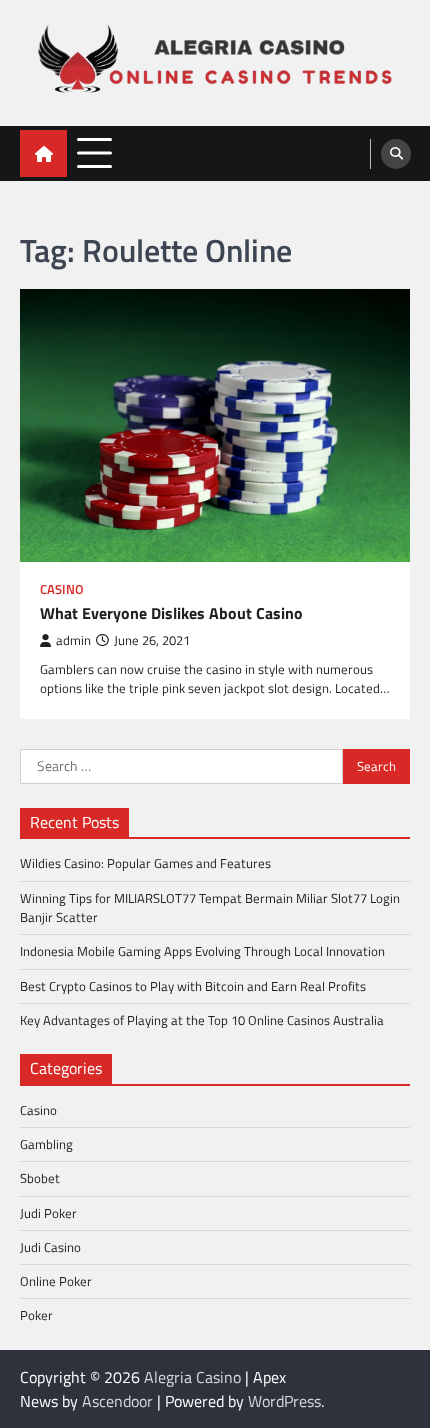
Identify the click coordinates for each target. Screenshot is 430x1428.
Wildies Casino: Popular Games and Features (145, 863)
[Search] (396, 154)
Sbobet (40, 1178)
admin (73, 640)
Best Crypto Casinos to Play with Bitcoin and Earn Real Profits (193, 986)
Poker (36, 1315)
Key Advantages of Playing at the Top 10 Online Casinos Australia (202, 1020)
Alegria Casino (192, 1377)
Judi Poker (48, 1213)
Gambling (46, 1144)
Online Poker (56, 1281)
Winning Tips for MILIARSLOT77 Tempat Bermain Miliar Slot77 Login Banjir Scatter (210, 907)
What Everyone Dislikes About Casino (171, 613)
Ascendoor (117, 1401)
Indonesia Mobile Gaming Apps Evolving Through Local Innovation (202, 951)
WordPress (284, 1401)
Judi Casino (50, 1247)
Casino (62, 589)
